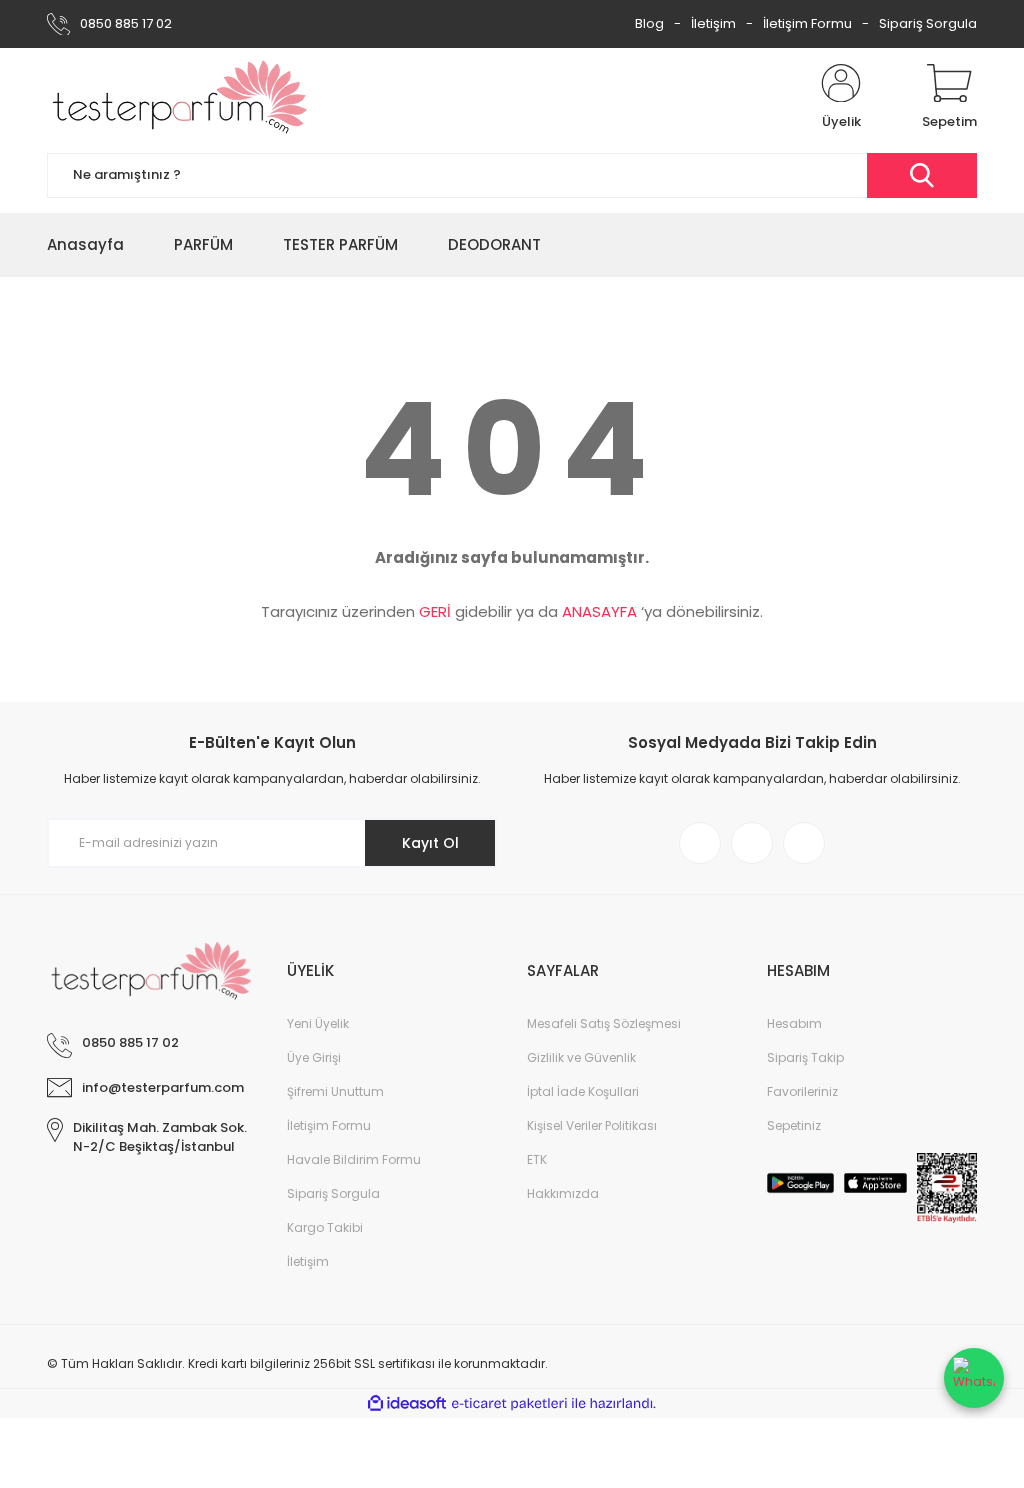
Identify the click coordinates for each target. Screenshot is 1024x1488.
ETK (537, 1159)
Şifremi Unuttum (335, 1091)
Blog (649, 23)
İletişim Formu (807, 23)
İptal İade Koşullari (583, 1091)
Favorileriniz (802, 1091)
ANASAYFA (599, 611)
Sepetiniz (794, 1125)
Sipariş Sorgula (928, 23)
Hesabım (794, 1023)
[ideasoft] (407, 1403)
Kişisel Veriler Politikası (592, 1125)
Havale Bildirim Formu (354, 1159)
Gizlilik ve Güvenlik (581, 1057)
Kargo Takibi (325, 1227)
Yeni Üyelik (318, 1023)
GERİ (435, 611)
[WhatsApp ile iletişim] (974, 1378)
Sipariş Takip (805, 1057)
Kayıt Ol (430, 843)
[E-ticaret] (509, 1404)
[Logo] (180, 98)
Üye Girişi (314, 1057)
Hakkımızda (563, 1193)
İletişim (713, 23)
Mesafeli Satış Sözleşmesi (604, 1023)
